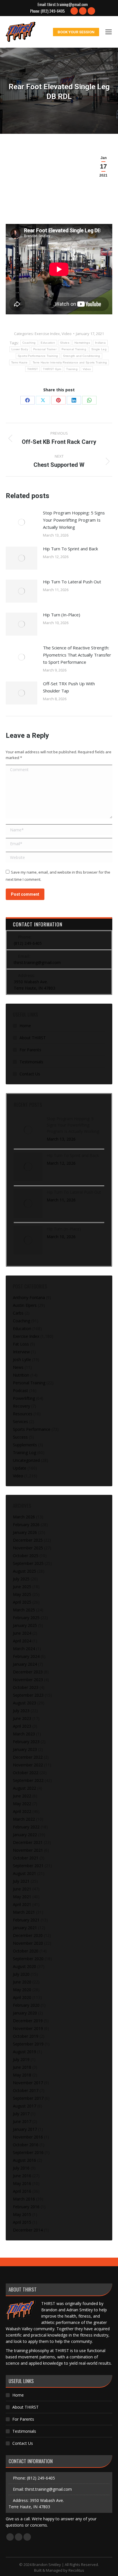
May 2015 (22, 2214)
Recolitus (76, 2570)
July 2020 (21, 1974)
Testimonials (31, 1062)
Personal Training (74, 349)
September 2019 (28, 2044)
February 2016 (26, 2207)
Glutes (65, 343)
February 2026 (26, 1525)
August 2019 (24, 2052)
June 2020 (22, 1982)
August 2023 (24, 1703)
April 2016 (22, 2191)
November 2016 (28, 2137)
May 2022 (22, 1804)
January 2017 (25, 2129)
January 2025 (25, 1625)
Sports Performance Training (38, 356)
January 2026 (25, 1532)
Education (48, 343)
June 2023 (22, 1718)
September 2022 (28, 1780)
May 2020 (22, 1990)
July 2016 (21, 2168)
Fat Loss (21, 1344)
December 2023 (28, 1672)
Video (67, 334)
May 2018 (22, 2075)
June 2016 (22, 2176)
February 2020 (26, 2005)
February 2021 (26, 1920)
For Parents (30, 1050)
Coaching (29, 343)
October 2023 (26, 1687)
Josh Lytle (22, 1359)
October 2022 (26, 1773)
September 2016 (28, 2152)
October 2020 (26, 1951)
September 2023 (28, 1695)
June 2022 (22, 1796)
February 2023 (26, 1742)
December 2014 (28, 2230)
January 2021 (25, 1928)
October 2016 (26, 2145)
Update (20, 1468)
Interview (21, 1352)
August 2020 (24, 1966)
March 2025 (24, 1610)
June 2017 (22, 2121)
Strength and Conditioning (82, 356)
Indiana (100, 343)
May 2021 (22, 1897)
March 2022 (24, 1819)
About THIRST (33, 1038)
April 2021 (22, 1904)
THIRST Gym (52, 369)
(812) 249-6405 (53, 11)
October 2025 (26, 1556)
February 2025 (26, 1618)
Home (25, 1026)
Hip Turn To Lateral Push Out (72, 582)
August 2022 (24, 1788)
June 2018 (22, 2067)
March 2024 (24, 1649)
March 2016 (24, 2199)
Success (20, 1437)
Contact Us (30, 1074)
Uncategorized (26, 1460)
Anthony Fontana (29, 1297)
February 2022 (26, 1827)
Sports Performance (32, 1429)
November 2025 (28, 1548)
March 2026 (24, 1517)
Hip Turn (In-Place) (62, 615)
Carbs (18, 1313)
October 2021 (26, 1858)
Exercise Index (47, 334)
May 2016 (22, 2183)
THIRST (33, 369)
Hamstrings (82, 343)
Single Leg (99, 349)
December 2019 (28, 2021)
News (18, 1367)
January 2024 (25, 1664)
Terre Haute (19, 362)
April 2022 (22, 1811)
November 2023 (28, 1680)
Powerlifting (24, 1398)
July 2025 (21, 1579)
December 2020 (28, 1935)
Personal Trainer (45, 349)
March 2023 (24, 1734)
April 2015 (22, 2222)
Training (72, 369)
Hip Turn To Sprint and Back (70, 549)
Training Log (24, 1452)
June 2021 (22, 1889)
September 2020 (28, 1959)
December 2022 (28, 1757)
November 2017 (28, 2083)
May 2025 (22, 1594)
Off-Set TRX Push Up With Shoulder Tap (69, 687)
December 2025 (28, 1540)
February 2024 (26, 1656)
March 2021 (24, 1912)
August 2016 (24, 2160)
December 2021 (28, 1842)
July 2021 (21, 1881)
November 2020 (28, 1943)
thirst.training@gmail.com (67, 4)
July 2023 (21, 1711)
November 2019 (28, 2028)
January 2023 (25, 1749)
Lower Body (20, 349)
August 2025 (24, 1571)
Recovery (21, 1406)
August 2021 (24, 1873)
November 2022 (28, 1765)
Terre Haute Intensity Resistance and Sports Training (70, 362)
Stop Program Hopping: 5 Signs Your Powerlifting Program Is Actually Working (74, 520)
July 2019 (21, 2059)
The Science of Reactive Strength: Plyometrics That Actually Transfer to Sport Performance (77, 655)
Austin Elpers (25, 1305)
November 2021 (28, 1850)
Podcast (20, 1390)
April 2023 (22, 1726)
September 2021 (28, 1866)
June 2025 (22, 1587)
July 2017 (21, 2114)
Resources (23, 1414)
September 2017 (28, 2098)
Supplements (25, 1445)
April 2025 (22, 1602)
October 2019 (26, 2036)
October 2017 (26, 2090)
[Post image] (21, 522)
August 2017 (24, 2106)
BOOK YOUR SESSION (76, 32)
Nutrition (21, 1375)
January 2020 (25, 2013)
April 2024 (22, 1641)
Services (20, 1421)
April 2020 (22, 1997)
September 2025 (28, 1563)
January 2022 (25, 1835)
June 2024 (22, 1633)
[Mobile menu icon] (109, 32)
